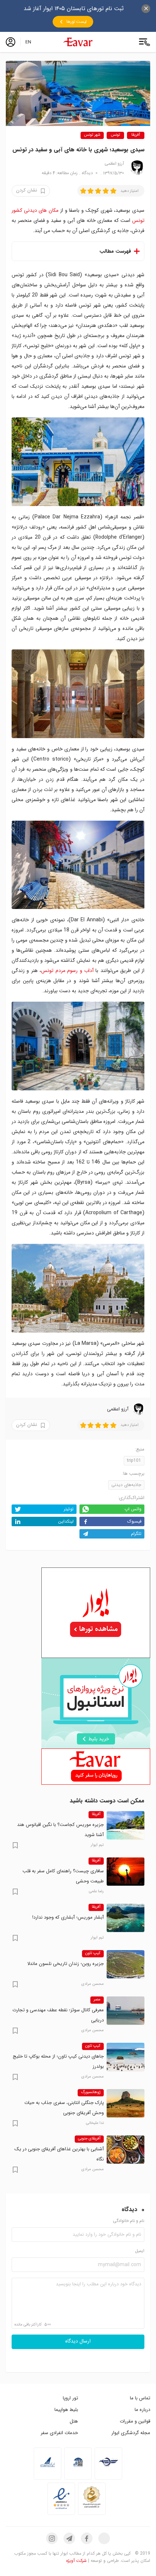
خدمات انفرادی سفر (59, 2433)
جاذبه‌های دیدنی (126, 1485)
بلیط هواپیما (66, 2410)
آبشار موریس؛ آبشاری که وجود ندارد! (68, 1917)
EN (28, 42)
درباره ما (142, 2410)
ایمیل (140, 2251)
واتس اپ (133, 1509)
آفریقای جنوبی (89, 2139)
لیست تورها (77, 22)
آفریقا (136, 135)
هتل (74, 2421)
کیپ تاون (93, 1953)
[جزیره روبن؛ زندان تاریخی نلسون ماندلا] (126, 1964)
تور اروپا (70, 2398)
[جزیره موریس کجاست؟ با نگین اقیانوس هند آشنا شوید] (126, 1825)
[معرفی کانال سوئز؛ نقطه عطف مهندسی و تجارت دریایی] (126, 2011)
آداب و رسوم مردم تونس (67, 971)
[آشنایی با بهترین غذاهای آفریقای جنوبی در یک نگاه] (126, 2150)
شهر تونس (92, 135)
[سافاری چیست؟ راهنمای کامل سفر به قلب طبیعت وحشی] (126, 1872)
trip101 (134, 1460)
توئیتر (69, 1509)
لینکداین (66, 1521)
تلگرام (136, 1534)
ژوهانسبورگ (91, 2092)
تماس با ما (140, 2398)
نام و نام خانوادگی (129, 2221)
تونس (115, 135)
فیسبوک (134, 1521)
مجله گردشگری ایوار (131, 2433)
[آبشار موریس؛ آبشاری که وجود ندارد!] (126, 1918)
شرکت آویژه (76, 2561)
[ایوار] (78, 42)
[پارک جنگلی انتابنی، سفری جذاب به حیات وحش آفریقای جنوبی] (126, 2103)
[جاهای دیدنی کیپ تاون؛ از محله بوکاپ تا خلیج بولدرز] (126, 2057)
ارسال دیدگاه (78, 2341)
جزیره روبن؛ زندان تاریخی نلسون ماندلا (65, 1964)
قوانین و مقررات (135, 2421)
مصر (97, 2000)
